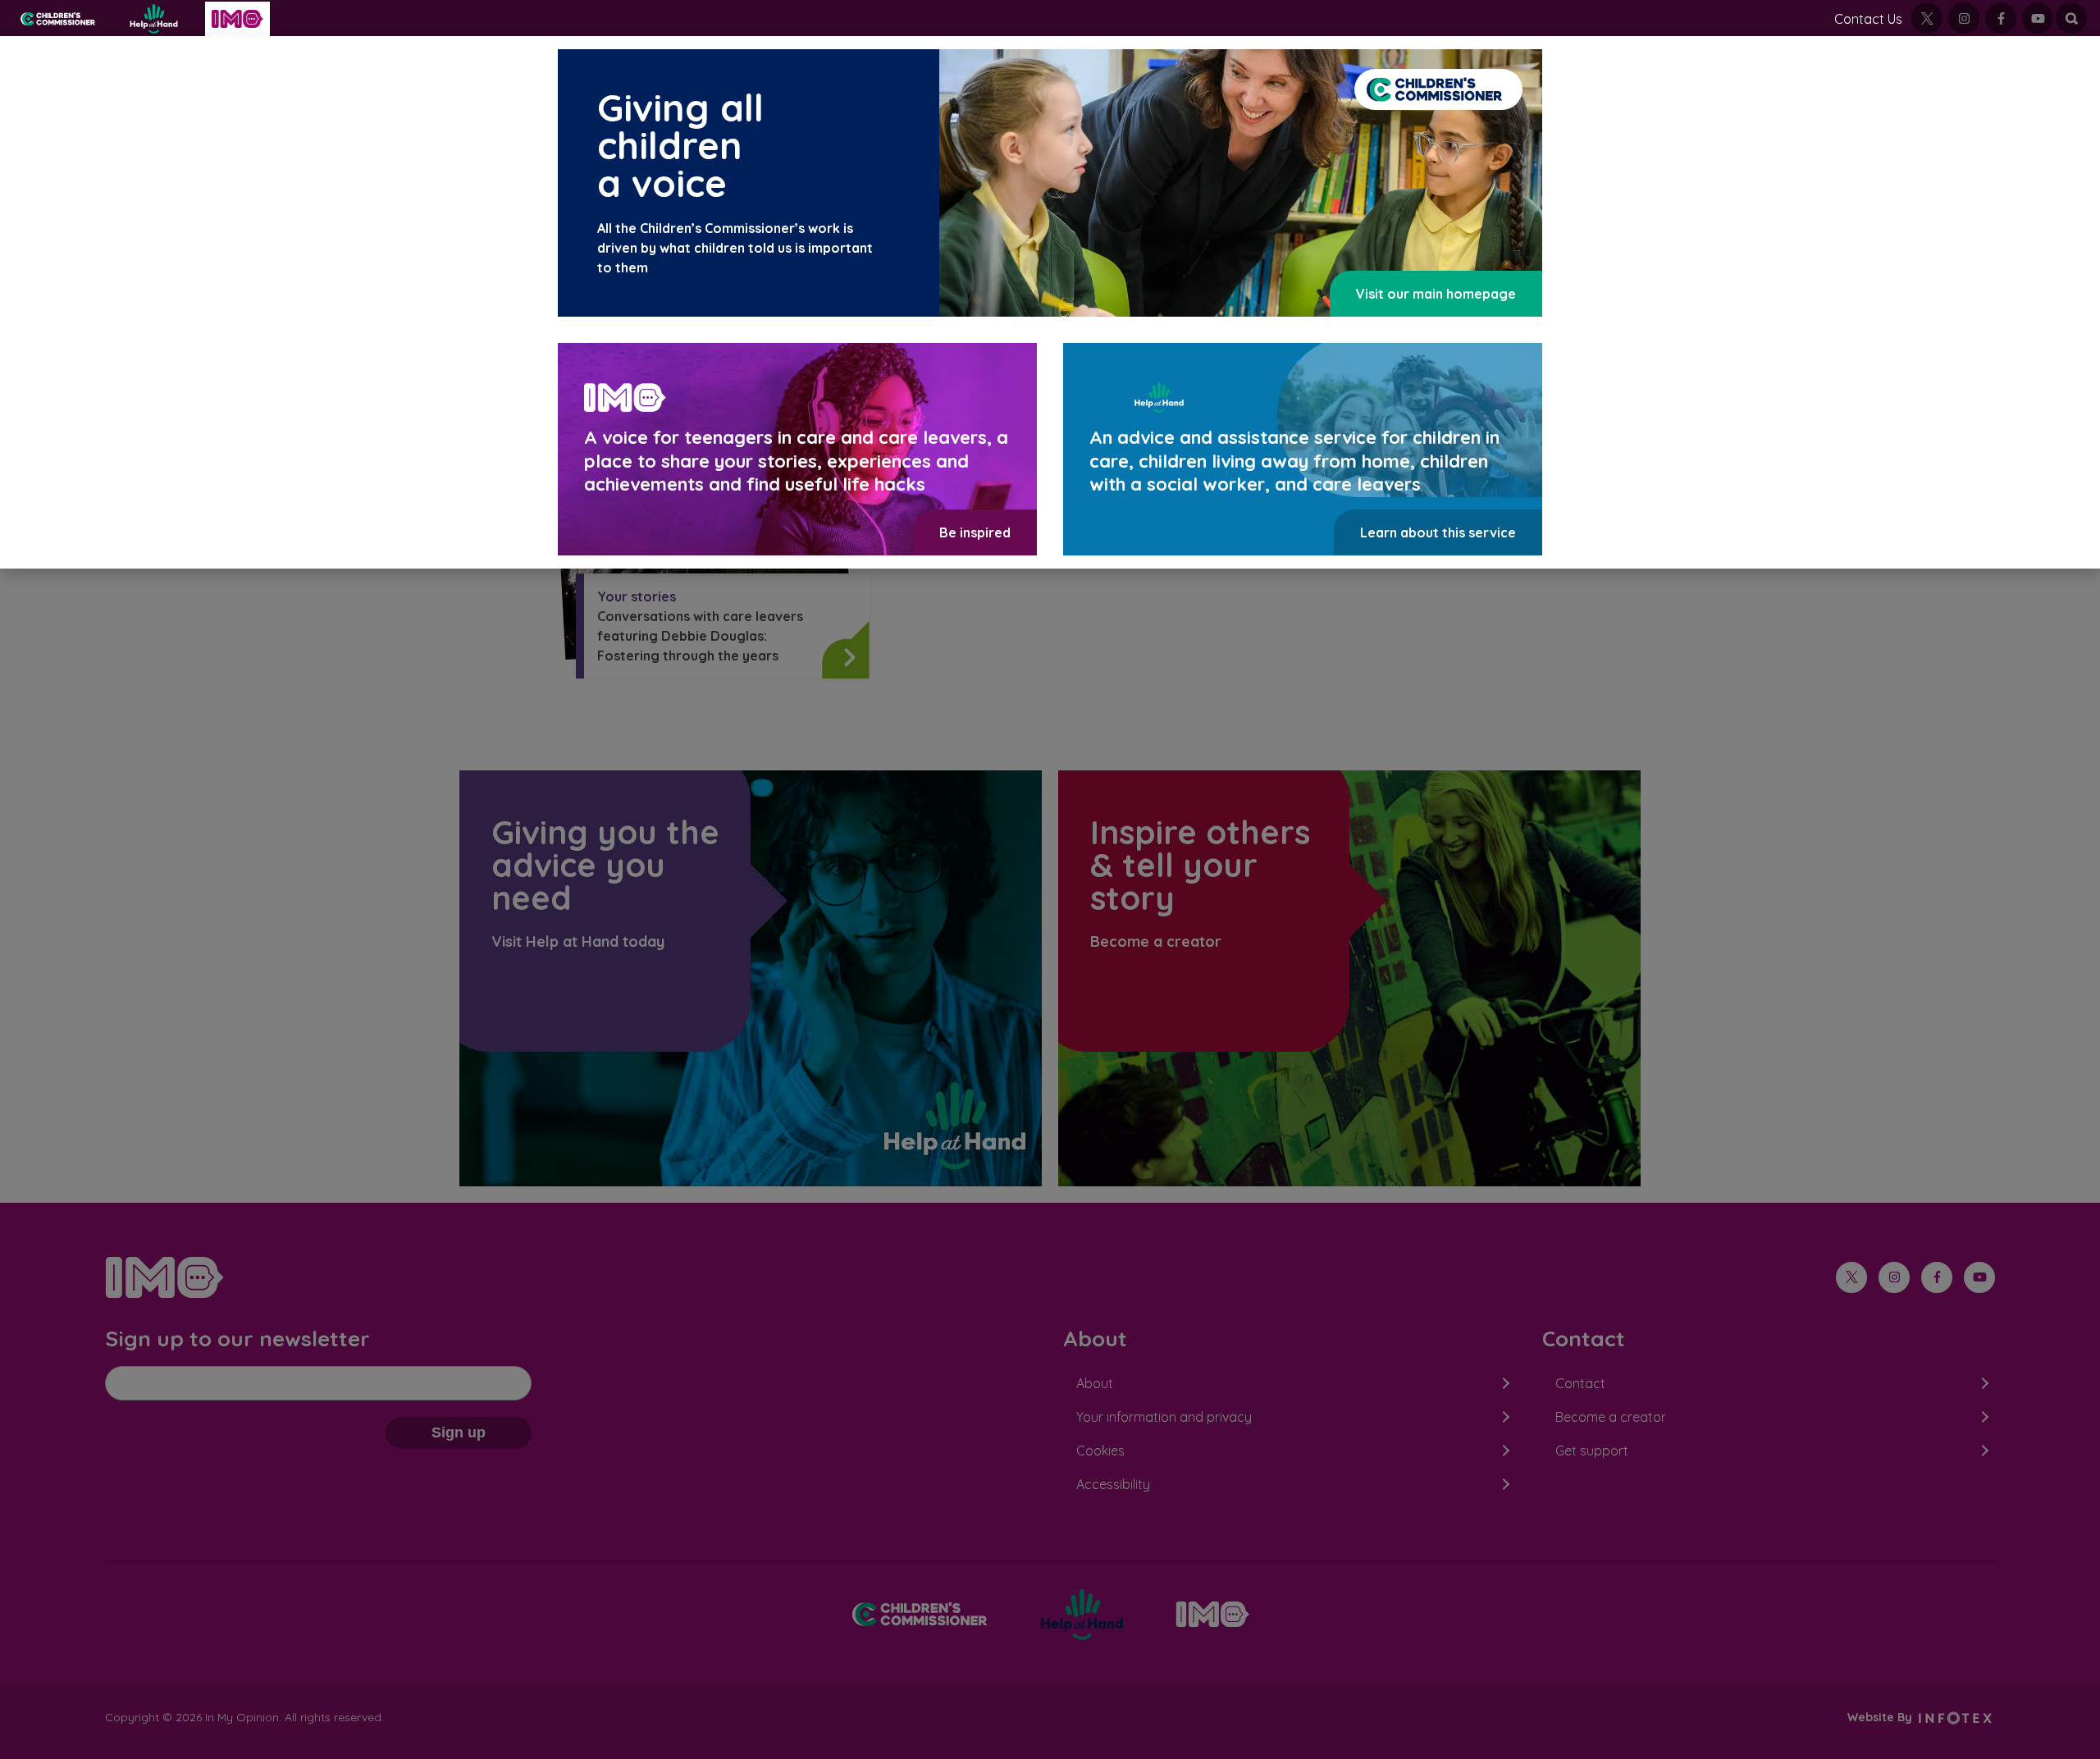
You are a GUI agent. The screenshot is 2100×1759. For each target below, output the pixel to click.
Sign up (459, 1432)
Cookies (1100, 1451)
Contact (1580, 1383)
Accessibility (1113, 1484)
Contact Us (1868, 19)
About (1095, 1383)
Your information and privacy (1164, 1417)
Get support (1592, 1451)
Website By (1881, 1717)
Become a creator (1611, 1417)
